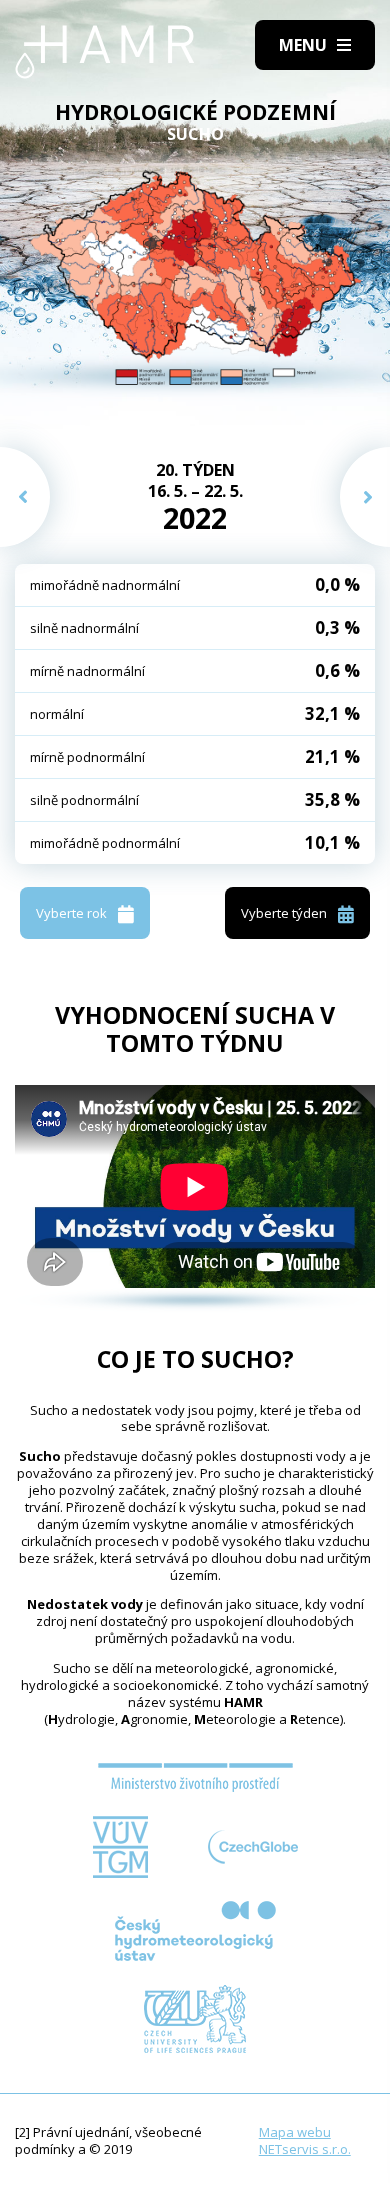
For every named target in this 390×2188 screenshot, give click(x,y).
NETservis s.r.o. (305, 2149)
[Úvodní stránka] (105, 52)
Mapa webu (295, 2132)
